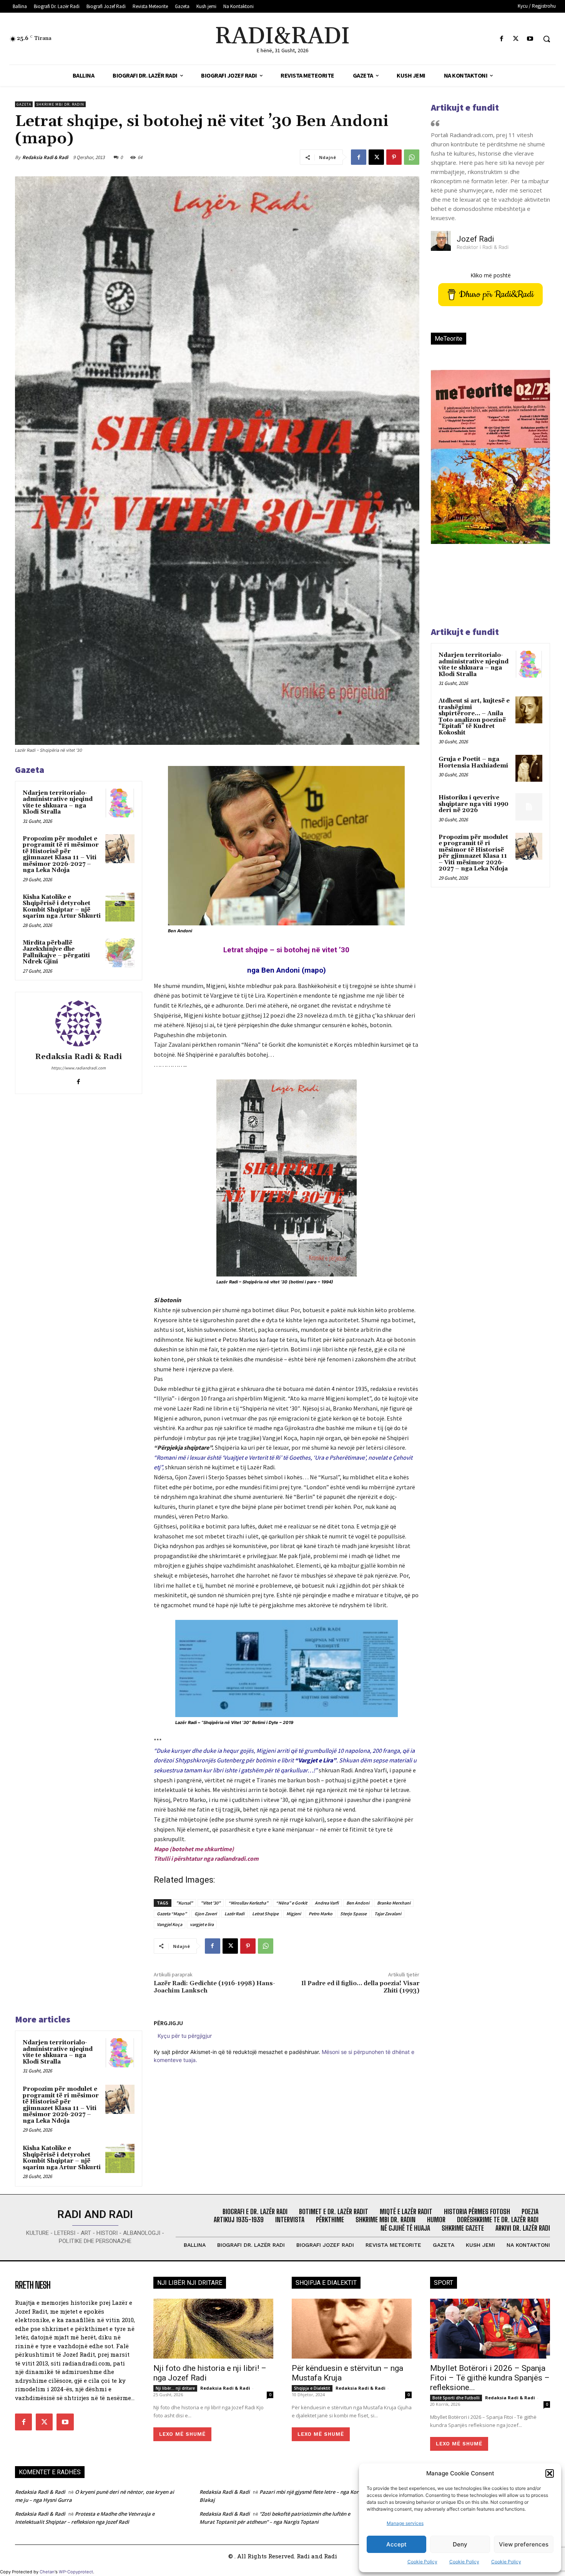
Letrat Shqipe (265, 1914)
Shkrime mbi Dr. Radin (60, 104)
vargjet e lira (202, 1924)
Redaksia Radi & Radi (45, 157)
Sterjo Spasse (353, 1914)
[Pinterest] (394, 157)
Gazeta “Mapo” (172, 1914)
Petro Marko (321, 1914)
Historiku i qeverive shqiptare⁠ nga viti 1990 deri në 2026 (474, 804)
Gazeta (24, 104)
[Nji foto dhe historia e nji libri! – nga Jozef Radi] (213, 2329)
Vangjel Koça (169, 1924)
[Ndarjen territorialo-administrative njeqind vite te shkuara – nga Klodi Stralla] (120, 803)
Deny (460, 2544)
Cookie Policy (422, 2562)
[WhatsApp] (412, 157)
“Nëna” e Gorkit (292, 1903)
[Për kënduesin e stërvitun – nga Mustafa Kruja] (352, 2329)
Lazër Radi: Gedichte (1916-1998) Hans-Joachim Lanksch (214, 1987)
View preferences (524, 2544)
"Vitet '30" (211, 1903)
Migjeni (294, 1914)
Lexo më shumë (182, 2434)
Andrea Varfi (327, 1903)
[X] (516, 39)
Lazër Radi (234, 1914)
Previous (442, 470)
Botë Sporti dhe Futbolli (456, 2398)
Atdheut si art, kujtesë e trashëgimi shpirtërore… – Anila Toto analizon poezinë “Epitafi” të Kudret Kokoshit (474, 717)
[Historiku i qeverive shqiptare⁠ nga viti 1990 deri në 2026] (529, 807)
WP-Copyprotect (76, 2572)
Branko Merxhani (394, 1903)
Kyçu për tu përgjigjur (185, 2036)
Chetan (47, 2572)
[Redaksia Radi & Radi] (78, 1023)
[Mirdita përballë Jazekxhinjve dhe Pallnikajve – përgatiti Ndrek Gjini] (120, 953)
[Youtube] (530, 39)
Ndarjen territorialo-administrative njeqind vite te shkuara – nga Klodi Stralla (58, 803)
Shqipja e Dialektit (312, 2388)
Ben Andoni (358, 1903)
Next (535, 470)
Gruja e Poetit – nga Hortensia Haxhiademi (473, 763)
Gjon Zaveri (206, 1914)
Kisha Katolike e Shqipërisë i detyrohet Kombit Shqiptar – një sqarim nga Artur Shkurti (62, 907)
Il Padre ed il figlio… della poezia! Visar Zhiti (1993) (360, 1987)
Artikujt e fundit (465, 107)
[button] (550, 2473)
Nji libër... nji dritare (175, 2388)
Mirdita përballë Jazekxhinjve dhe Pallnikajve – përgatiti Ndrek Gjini (56, 952)
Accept (396, 2544)
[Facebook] (501, 39)
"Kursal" (184, 1903)
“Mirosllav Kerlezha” (248, 1903)
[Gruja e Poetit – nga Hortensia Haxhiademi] (529, 768)
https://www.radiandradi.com (78, 1068)
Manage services (405, 2523)
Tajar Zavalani (388, 1914)
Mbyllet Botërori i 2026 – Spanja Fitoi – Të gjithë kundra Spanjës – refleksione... (490, 2378)
